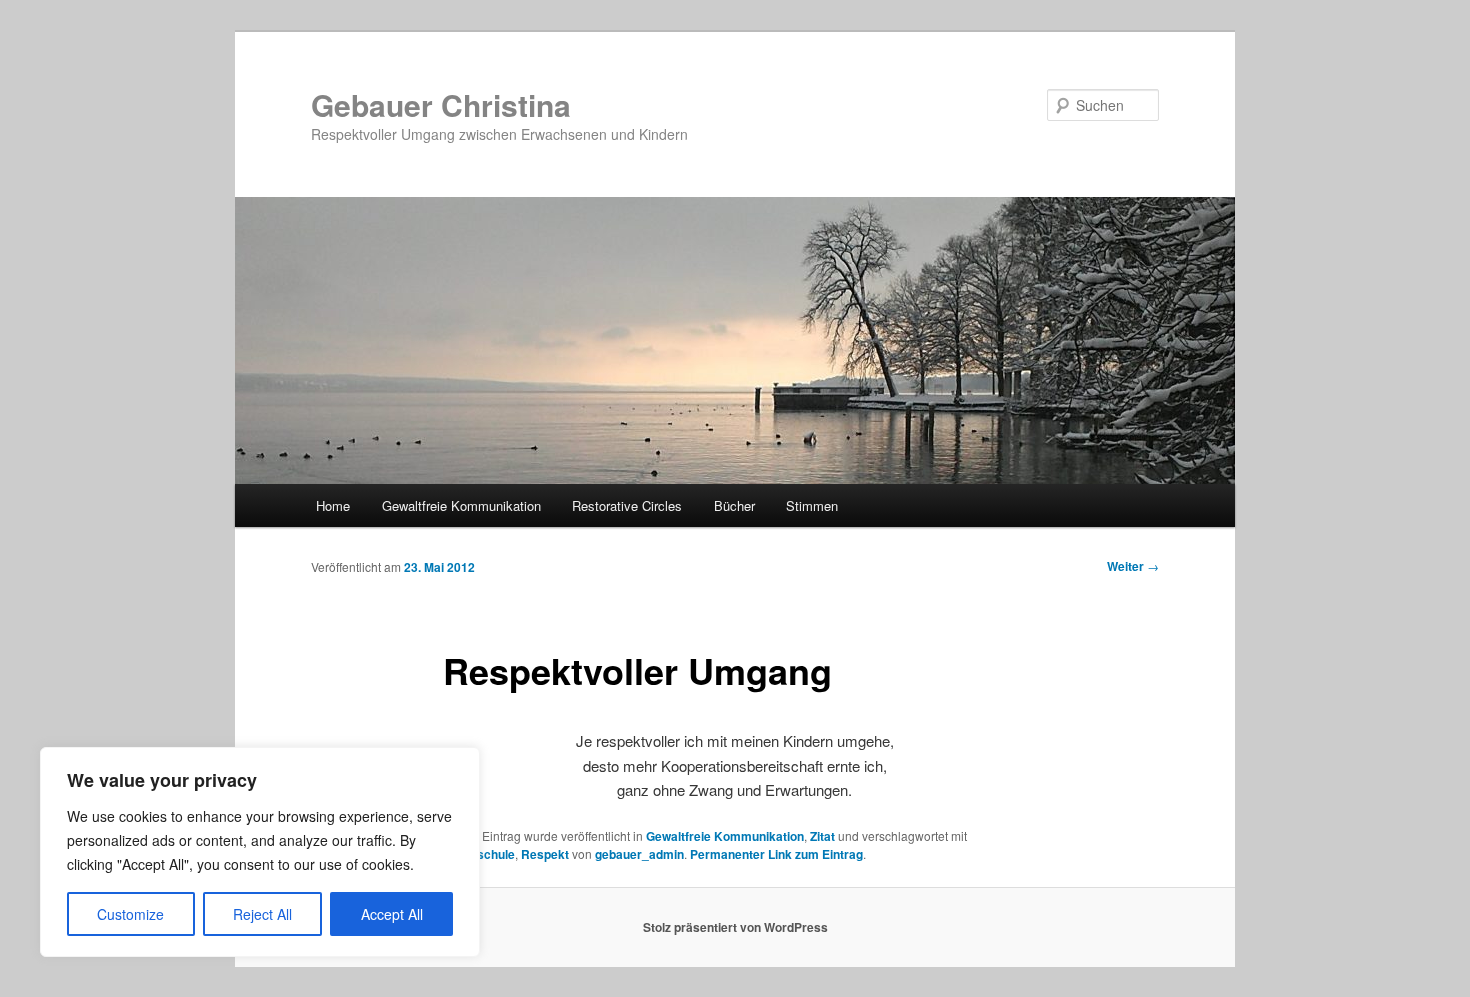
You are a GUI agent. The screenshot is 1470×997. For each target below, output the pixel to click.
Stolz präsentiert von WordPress (735, 927)
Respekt (545, 854)
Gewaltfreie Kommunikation (461, 505)
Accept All (392, 914)
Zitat (822, 836)
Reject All (262, 914)
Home (333, 505)
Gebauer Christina (441, 104)
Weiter (1133, 566)
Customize (130, 914)
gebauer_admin (639, 854)
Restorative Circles (627, 505)
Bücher (734, 505)
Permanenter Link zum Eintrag (776, 854)
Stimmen (812, 505)
